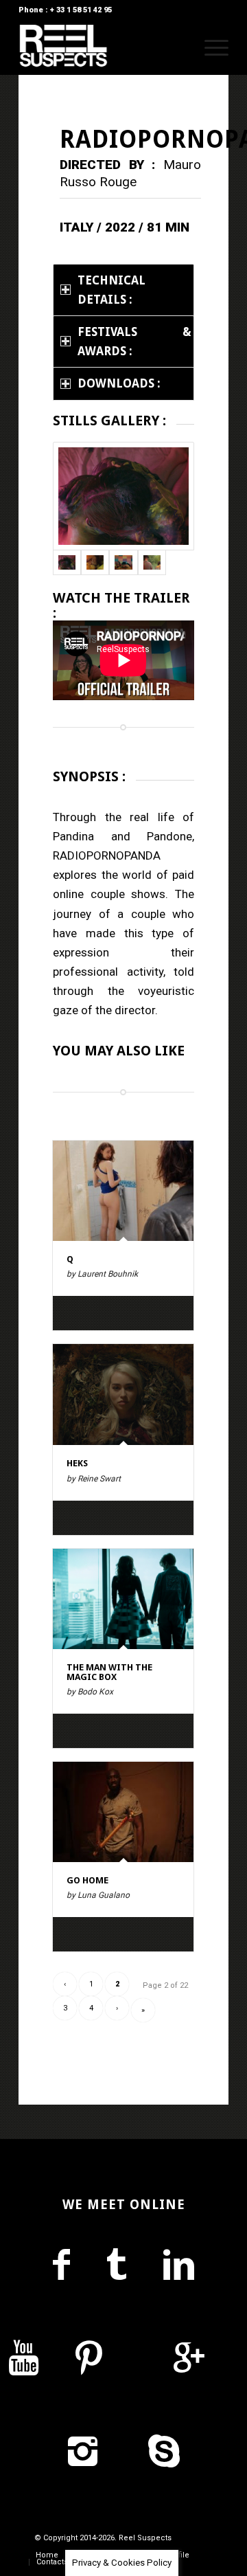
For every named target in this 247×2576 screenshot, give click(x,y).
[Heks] (123, 1395)
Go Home (87, 1880)
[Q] (123, 1191)
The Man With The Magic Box (109, 1672)
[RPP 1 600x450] (95, 562)
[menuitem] (177, 47)
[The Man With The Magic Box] (123, 1599)
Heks (77, 1463)
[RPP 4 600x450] (123, 496)
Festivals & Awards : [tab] (134, 341)
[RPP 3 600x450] (123, 562)
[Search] (177, 47)
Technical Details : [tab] (111, 290)
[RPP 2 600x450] (152, 562)
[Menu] (210, 47)
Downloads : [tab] (119, 383)
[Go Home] (123, 1812)
